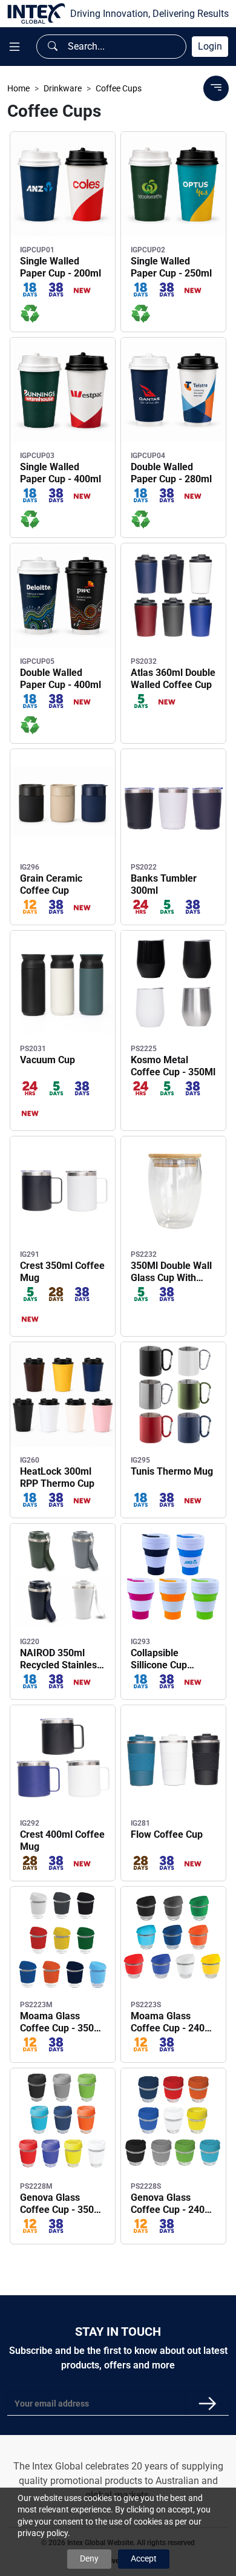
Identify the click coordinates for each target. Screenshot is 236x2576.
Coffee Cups (119, 88)
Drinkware (63, 88)
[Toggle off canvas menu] (15, 47)
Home (18, 88)
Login (210, 46)
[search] (53, 47)
